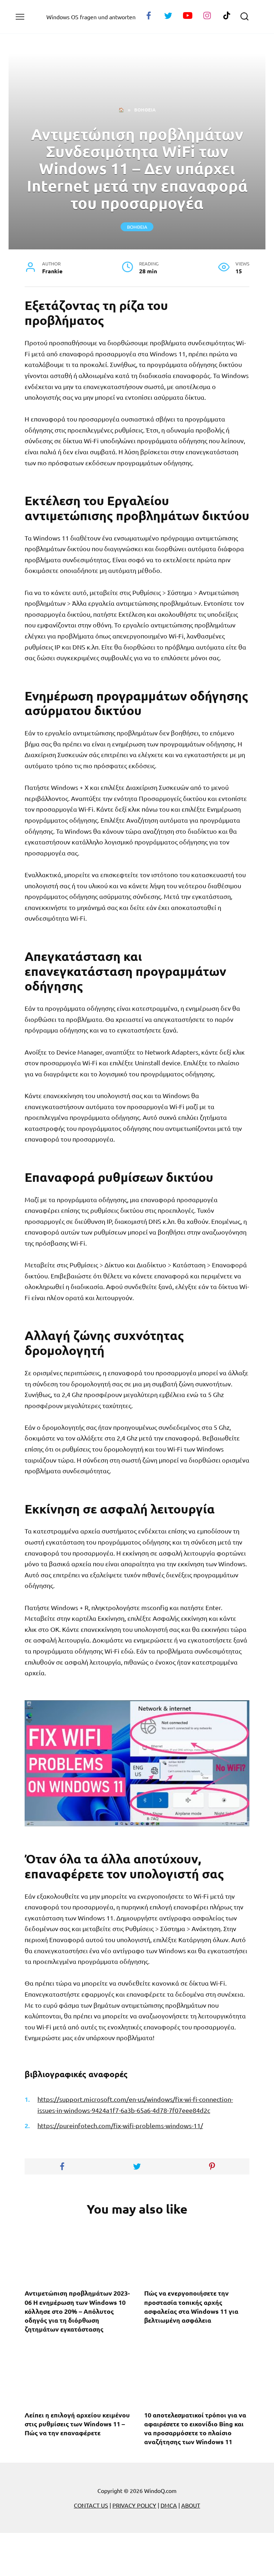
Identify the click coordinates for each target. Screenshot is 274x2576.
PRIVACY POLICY (134, 2505)
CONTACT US (91, 2505)
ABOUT (191, 2505)
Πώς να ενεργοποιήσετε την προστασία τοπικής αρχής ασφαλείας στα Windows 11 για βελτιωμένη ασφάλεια (191, 2306)
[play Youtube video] (137, 1763)
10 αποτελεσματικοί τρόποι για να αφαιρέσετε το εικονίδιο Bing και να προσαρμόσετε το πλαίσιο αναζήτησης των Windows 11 (195, 2428)
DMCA (169, 2505)
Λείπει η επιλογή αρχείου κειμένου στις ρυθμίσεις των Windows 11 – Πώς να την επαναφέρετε (77, 2423)
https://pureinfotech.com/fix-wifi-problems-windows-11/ (120, 2125)
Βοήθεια (137, 227)
